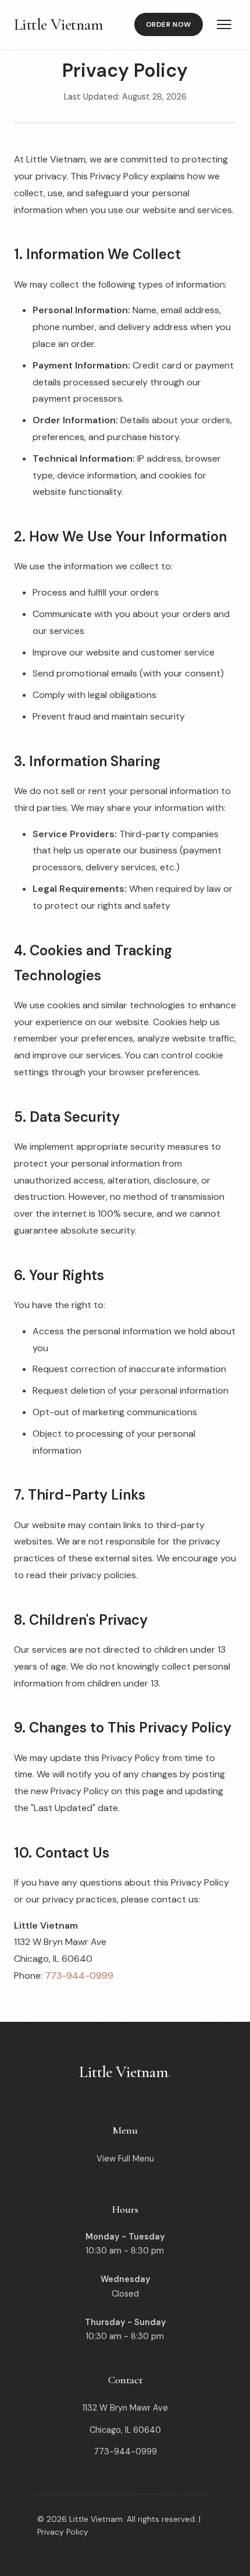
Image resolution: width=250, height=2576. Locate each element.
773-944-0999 (79, 1976)
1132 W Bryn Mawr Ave (125, 2408)
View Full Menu (125, 2159)
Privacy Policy (63, 2532)
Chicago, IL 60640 (125, 2430)
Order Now (169, 24)
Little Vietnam (58, 24)
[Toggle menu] (224, 24)
